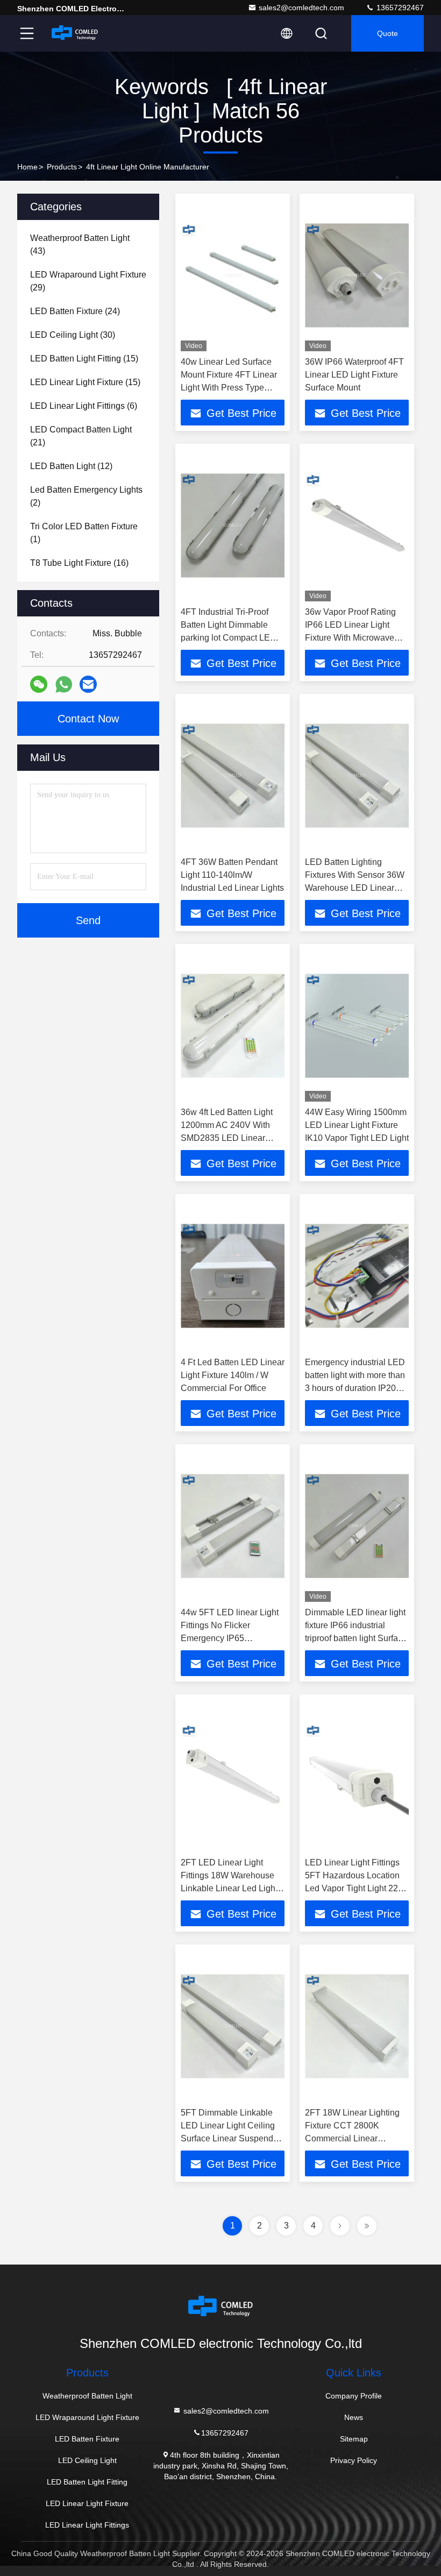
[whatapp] (64, 684)
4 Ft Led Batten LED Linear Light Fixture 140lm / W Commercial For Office (233, 1375)
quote (387, 33)
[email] (88, 684)
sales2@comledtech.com (301, 8)
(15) (84, 359)
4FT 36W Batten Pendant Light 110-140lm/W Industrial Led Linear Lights (232, 875)
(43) (80, 244)
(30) (73, 335)
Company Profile (354, 2396)
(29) (88, 281)
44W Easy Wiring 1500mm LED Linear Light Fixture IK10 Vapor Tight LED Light (357, 1125)
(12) (71, 466)
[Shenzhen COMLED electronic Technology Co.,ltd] (75, 33)
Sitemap (354, 2439)
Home (27, 167)
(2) (86, 496)
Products (62, 167)
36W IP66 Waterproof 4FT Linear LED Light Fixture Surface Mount (354, 375)
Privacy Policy (354, 2460)
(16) (79, 563)
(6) (84, 406)
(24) (75, 311)
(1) (84, 533)
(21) (81, 436)
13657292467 (399, 8)
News (354, 2417)
